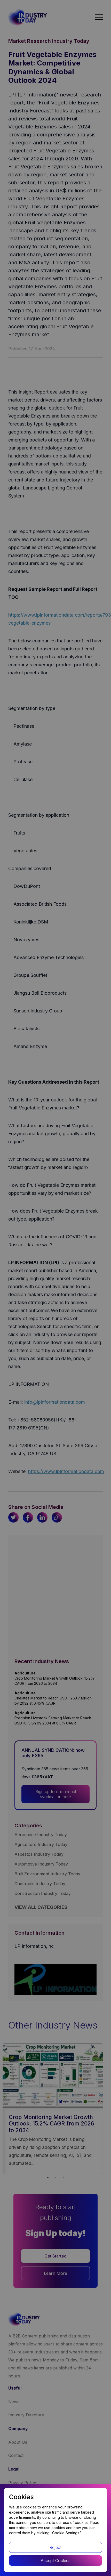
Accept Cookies (56, 2561)
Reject (55, 2547)
